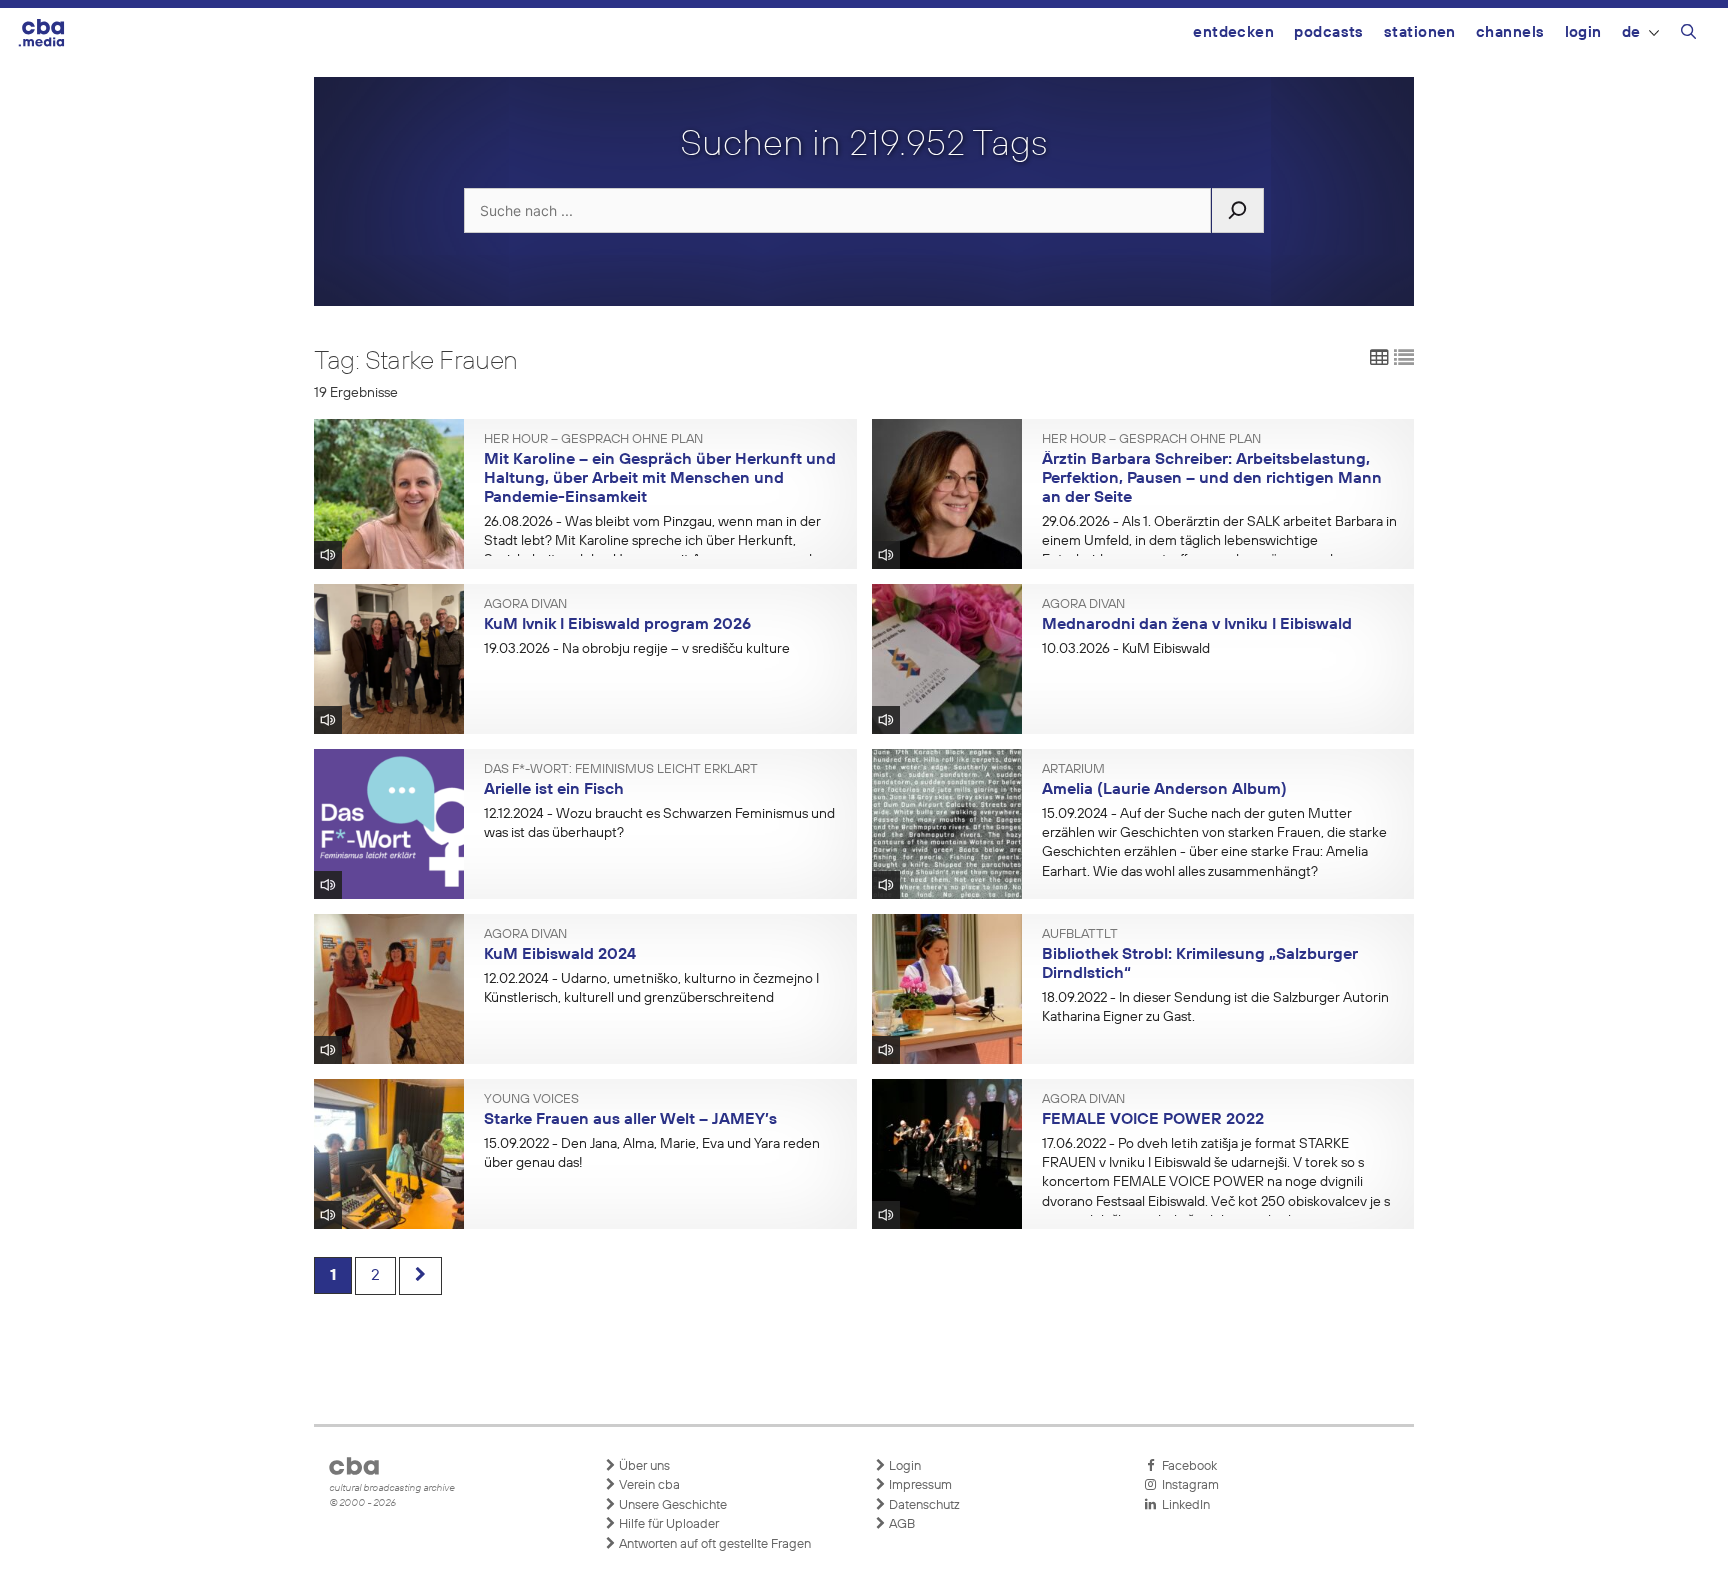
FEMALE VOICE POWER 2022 (1153, 1120)
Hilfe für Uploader (667, 1524)
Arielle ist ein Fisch (554, 790)
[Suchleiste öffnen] (1688, 35)
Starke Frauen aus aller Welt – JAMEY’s (630, 1120)
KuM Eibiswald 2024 (560, 955)
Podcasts (1329, 32)
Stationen (1420, 32)
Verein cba (648, 1485)
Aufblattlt (1080, 935)
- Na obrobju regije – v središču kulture (637, 649)
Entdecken (1233, 32)
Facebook (1186, 1466)
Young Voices (531, 1100)
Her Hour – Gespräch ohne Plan (593, 440)
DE (1631, 32)
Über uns (643, 1466)
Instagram (1187, 1485)
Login (1583, 32)
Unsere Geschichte (671, 1505)
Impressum (919, 1485)
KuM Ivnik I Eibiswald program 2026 (617, 625)
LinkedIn (1183, 1505)
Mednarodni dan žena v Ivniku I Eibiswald (1197, 625)
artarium (1073, 770)
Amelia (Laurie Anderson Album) (1164, 790)
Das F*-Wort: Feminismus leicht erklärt (621, 770)
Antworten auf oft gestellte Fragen (713, 1544)
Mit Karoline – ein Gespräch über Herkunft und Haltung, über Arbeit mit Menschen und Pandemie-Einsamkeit (660, 478)
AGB (900, 1524)
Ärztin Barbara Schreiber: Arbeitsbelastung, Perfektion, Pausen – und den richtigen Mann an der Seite (1212, 478)
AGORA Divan (525, 605)
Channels (1510, 32)
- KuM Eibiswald (1126, 649)
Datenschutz (923, 1505)
